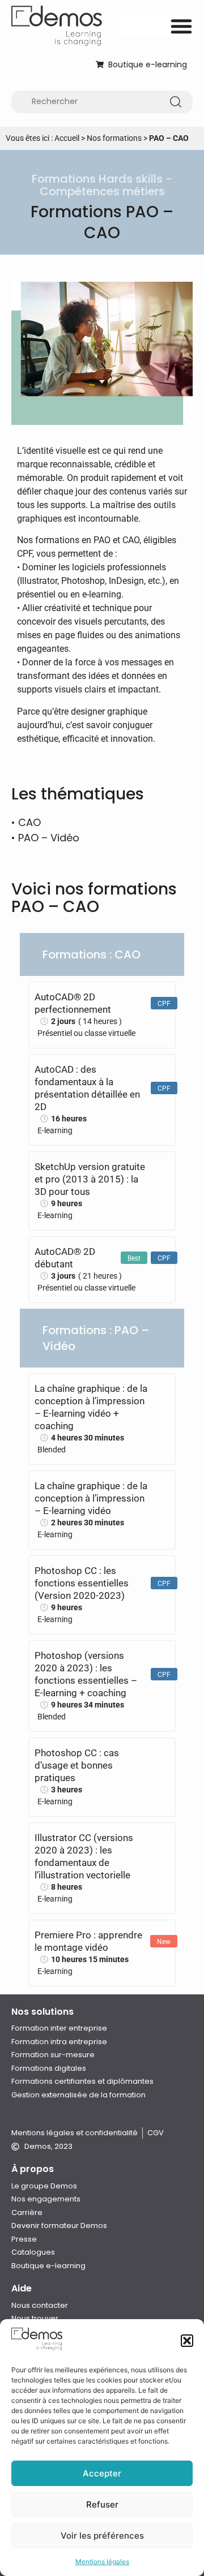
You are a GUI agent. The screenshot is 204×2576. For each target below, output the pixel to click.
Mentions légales (102, 2562)
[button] (187, 2341)
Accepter (102, 2473)
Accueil (67, 138)
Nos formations (114, 138)
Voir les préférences (102, 2536)
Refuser (102, 2504)
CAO (29, 822)
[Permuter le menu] (181, 26)
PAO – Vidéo (49, 838)
